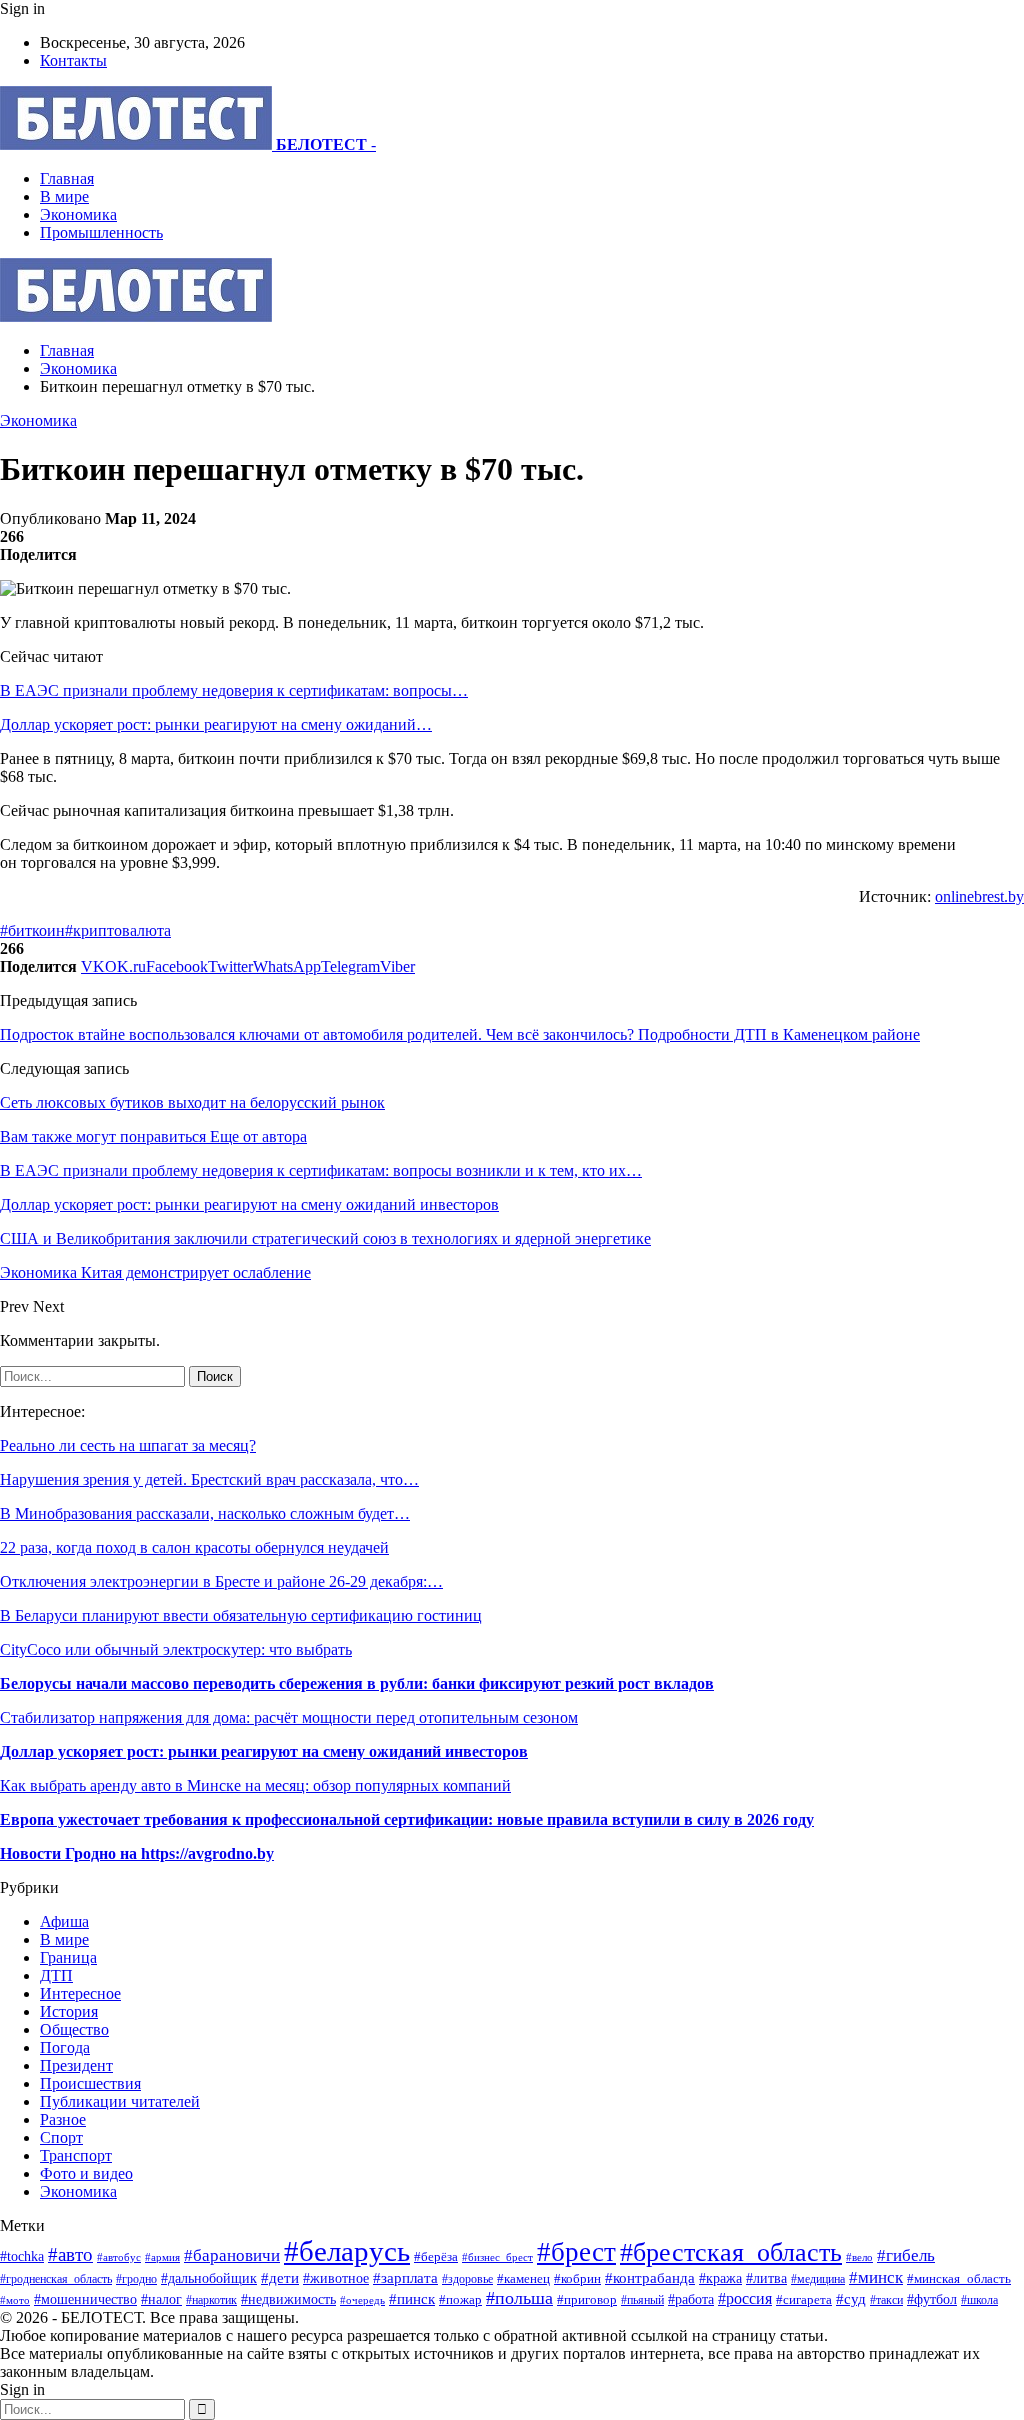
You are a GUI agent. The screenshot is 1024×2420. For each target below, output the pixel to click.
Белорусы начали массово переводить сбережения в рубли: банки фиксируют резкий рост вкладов (357, 1683)
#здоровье (467, 2279)
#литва (766, 2278)
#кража (720, 2278)
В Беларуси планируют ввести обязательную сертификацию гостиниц (241, 1615)
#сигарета (804, 2300)
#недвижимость (288, 2299)
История (69, 2011)
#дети (280, 2277)
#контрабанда (650, 2278)
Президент (76, 2065)
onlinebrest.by (979, 896)
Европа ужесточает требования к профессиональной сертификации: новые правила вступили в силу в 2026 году (407, 1819)
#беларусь (347, 2251)
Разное (63, 2119)
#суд (851, 2299)
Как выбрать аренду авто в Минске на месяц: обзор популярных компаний (255, 1785)
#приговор (587, 2299)
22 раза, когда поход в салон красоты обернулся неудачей (194, 1547)
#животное (336, 2278)
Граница (68, 1957)
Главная (67, 178)
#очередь (362, 2300)
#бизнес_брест (497, 2257)
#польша (519, 2298)
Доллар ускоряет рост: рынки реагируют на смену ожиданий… (216, 724)
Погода (65, 2047)
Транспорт (76, 2155)
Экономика (78, 214)
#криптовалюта (118, 930)
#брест (576, 2252)
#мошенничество (85, 2299)
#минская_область (959, 2278)
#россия (745, 2298)
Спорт (61, 2137)
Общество (74, 2029)
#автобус (119, 2257)
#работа (691, 2299)
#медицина (818, 2279)
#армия (162, 2257)
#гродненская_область (56, 2279)
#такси (886, 2300)
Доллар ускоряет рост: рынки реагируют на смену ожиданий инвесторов (264, 1751)
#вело (859, 2257)
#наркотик (211, 2300)
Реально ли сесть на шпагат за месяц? (128, 1445)
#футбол (932, 2299)
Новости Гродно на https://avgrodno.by (137, 1853)
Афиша (64, 1921)
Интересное (80, 1993)
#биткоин (32, 930)
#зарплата (405, 2277)
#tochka (22, 2256)
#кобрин (577, 2279)
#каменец (523, 2279)
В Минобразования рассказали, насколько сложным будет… (205, 1513)
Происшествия (90, 2083)
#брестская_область (731, 2252)
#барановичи (232, 2255)
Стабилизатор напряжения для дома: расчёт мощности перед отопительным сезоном (289, 1717)
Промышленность (101, 232)
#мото (15, 2300)
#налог (161, 2299)
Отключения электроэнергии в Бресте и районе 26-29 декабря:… (221, 1581)
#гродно (136, 2279)
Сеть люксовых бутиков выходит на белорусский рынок (192, 1102)
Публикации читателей (120, 2101)
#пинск (412, 2299)
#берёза (436, 2256)
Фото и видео (86, 2173)
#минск (876, 2277)
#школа (979, 2300)
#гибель (906, 2255)
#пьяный (642, 2300)
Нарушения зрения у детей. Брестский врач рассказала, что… (209, 1479)
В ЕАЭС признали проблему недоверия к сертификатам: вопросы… (234, 690)
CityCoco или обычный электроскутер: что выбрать (176, 1649)
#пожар (460, 2299)
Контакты (73, 60)
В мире (64, 196)
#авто (70, 2254)
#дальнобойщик (209, 2278)
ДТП (56, 1975)
